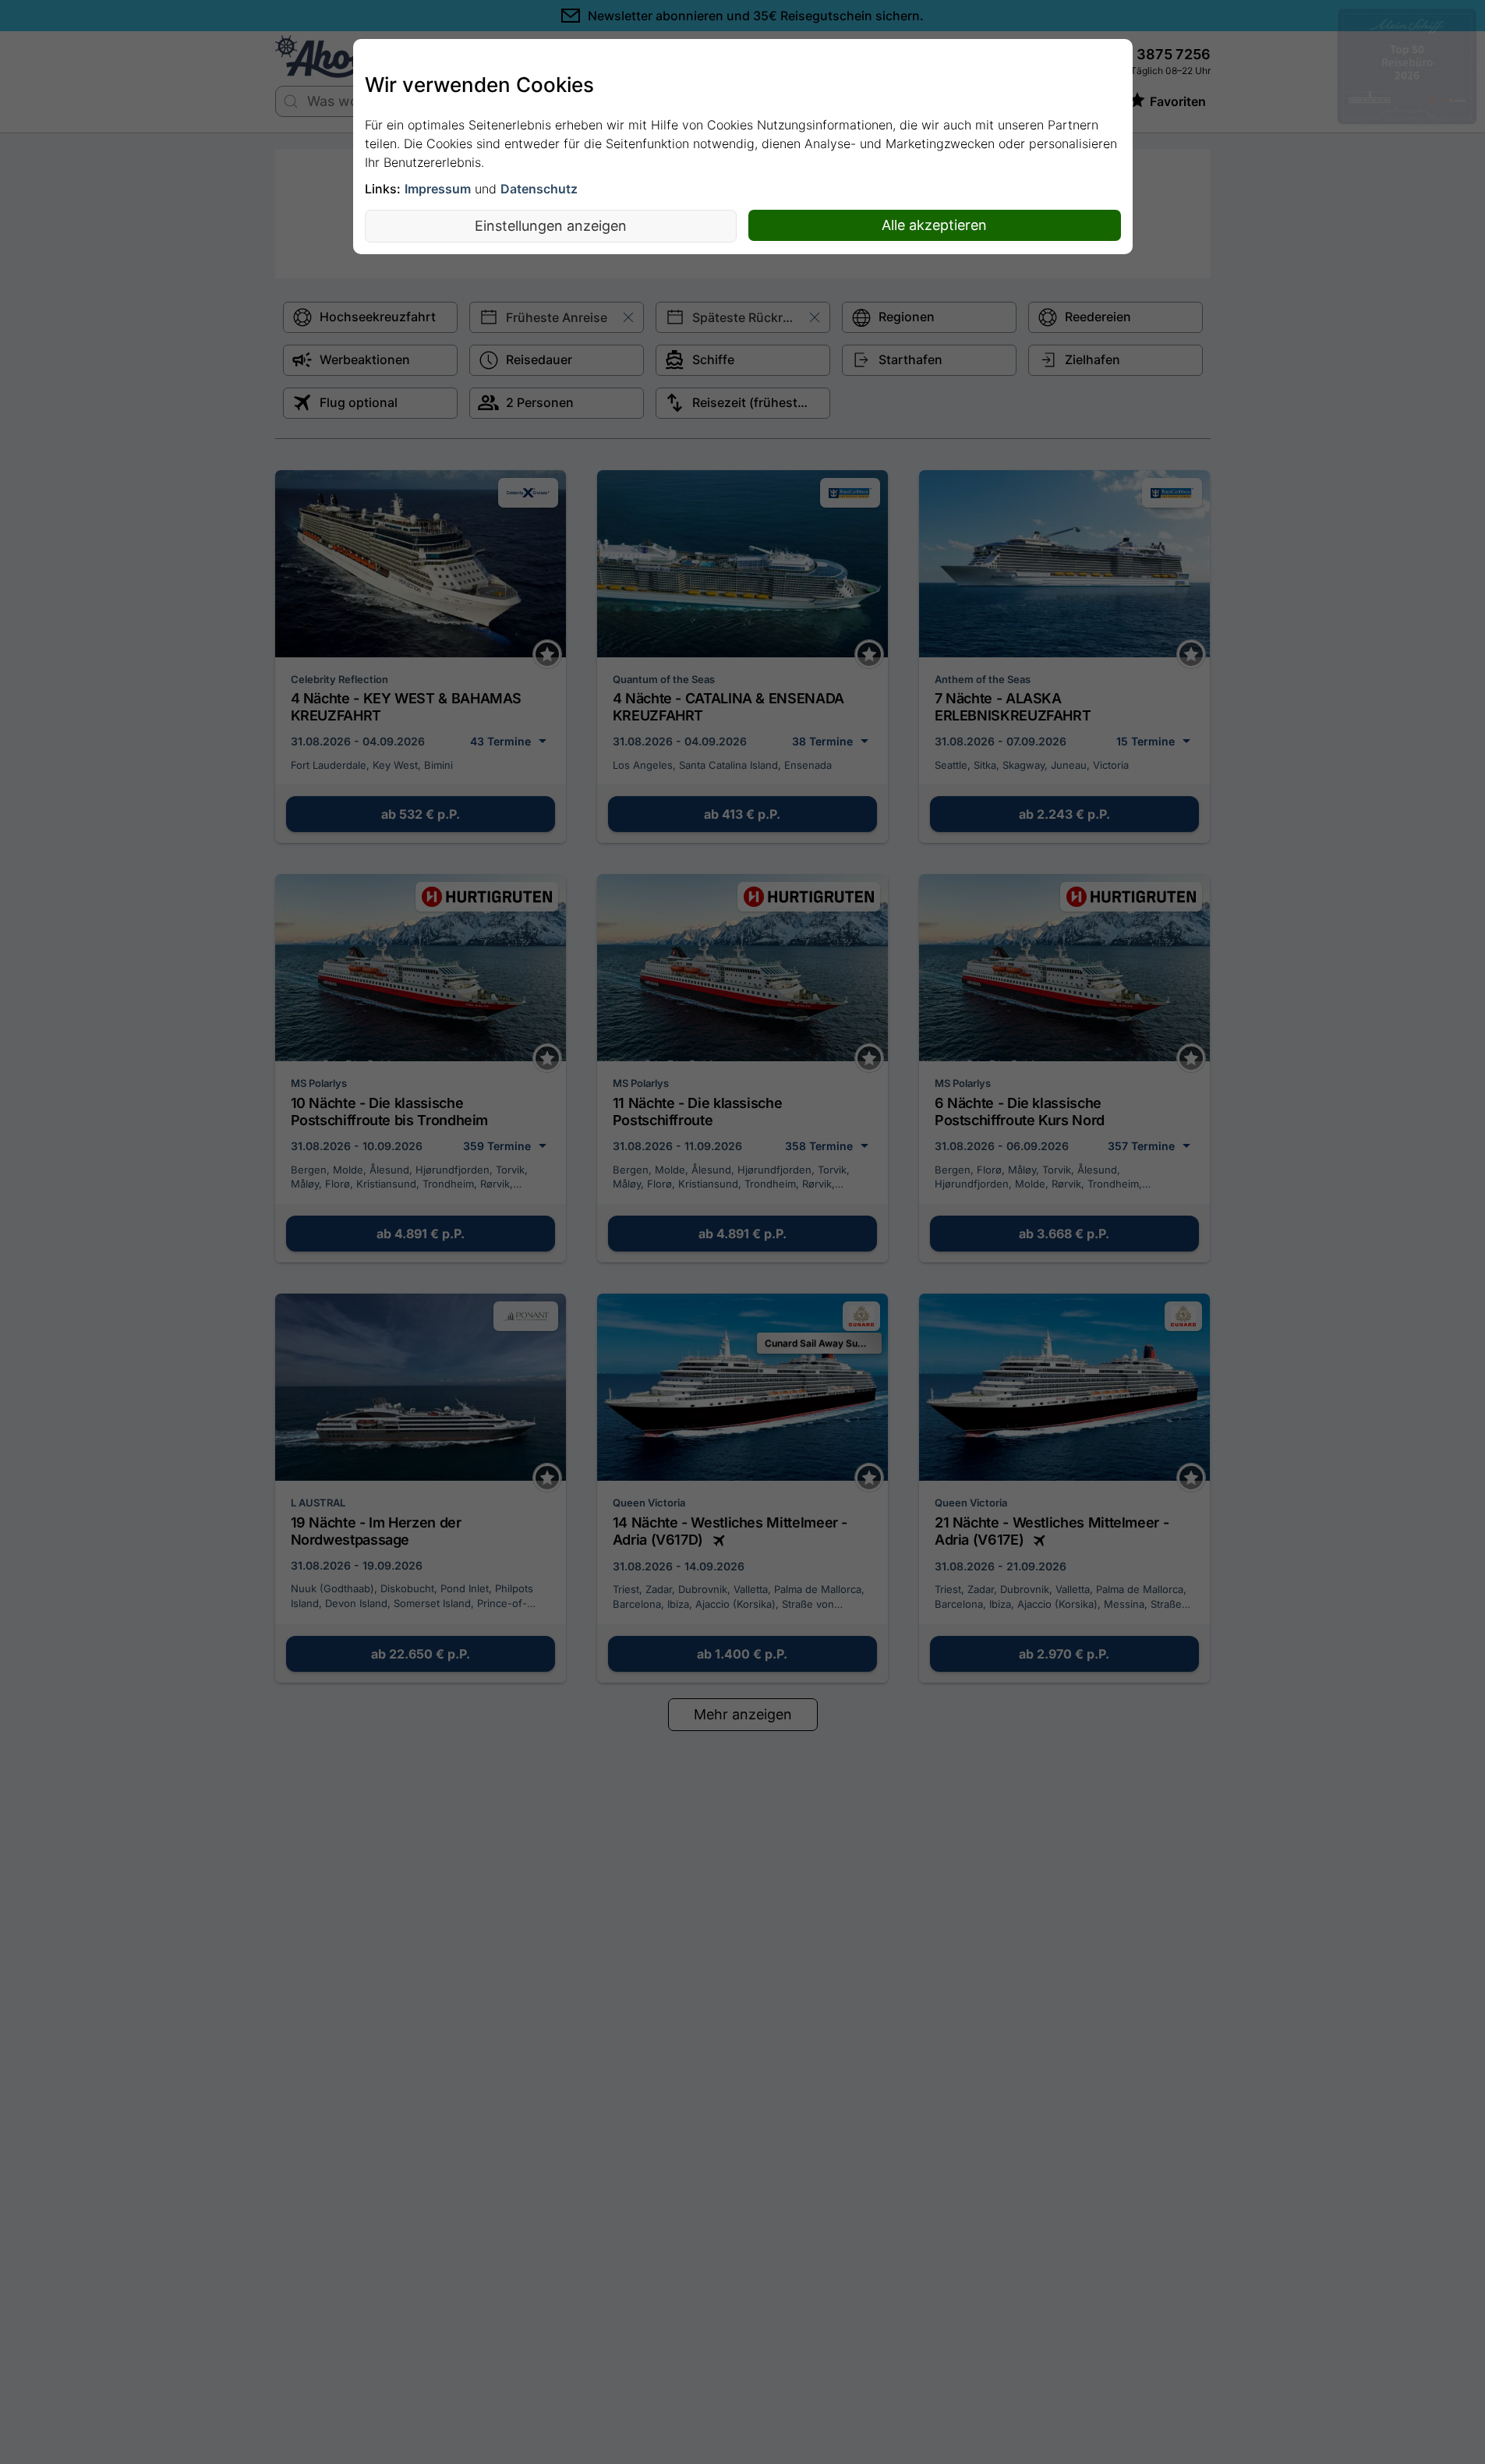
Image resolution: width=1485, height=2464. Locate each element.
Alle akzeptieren (934, 225)
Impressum (438, 189)
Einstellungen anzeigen (551, 226)
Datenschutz (539, 189)
